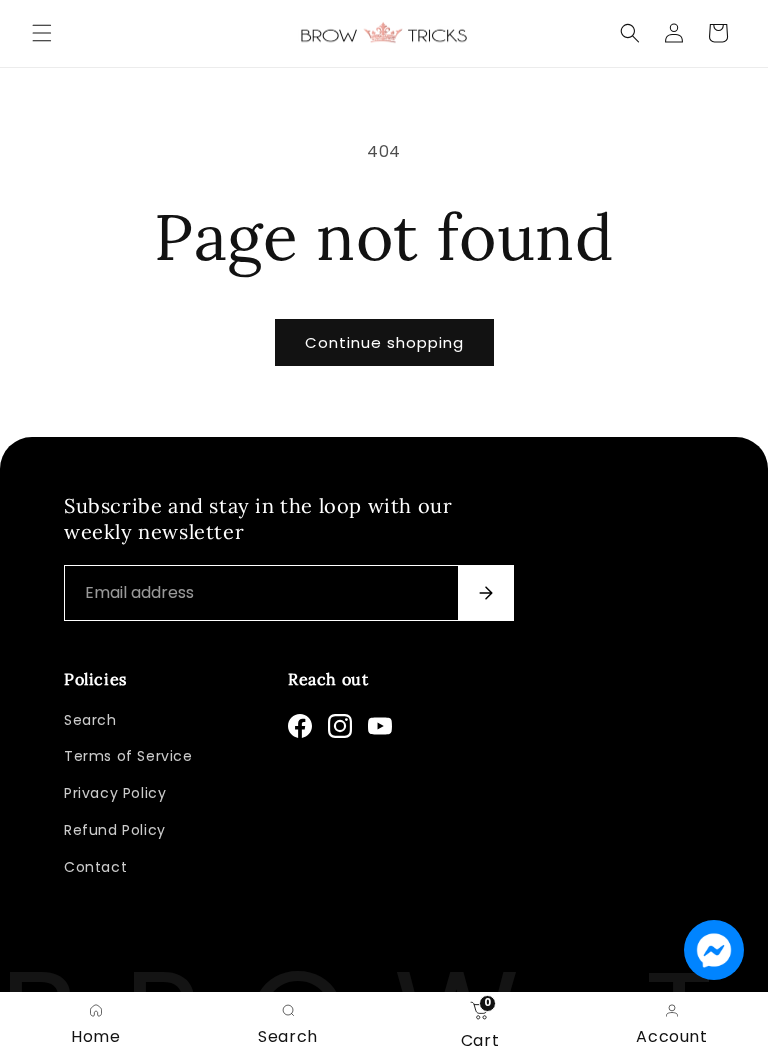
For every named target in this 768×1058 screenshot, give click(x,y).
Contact (95, 867)
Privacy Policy (115, 793)
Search (90, 720)
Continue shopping (384, 342)
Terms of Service (128, 756)
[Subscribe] (486, 593)
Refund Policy (115, 830)
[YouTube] (380, 726)
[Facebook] (300, 726)
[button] (42, 33)
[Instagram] (340, 726)
